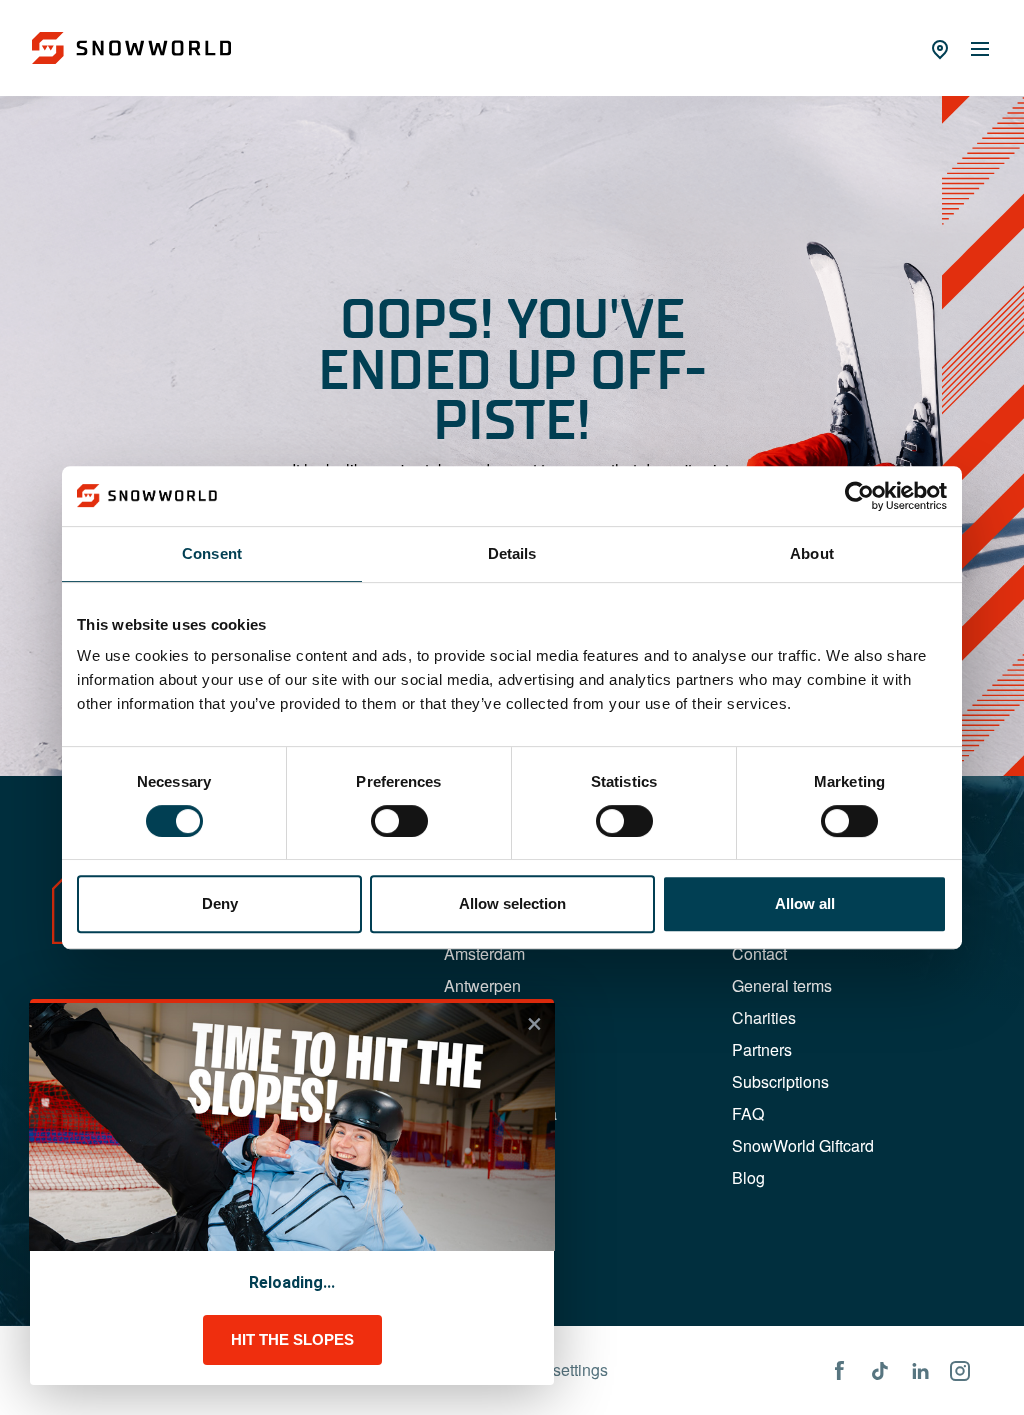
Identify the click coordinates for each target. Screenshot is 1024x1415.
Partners (762, 1049)
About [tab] (812, 553)
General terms (782, 985)
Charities (764, 1017)
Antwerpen (482, 985)
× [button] (534, 1024)
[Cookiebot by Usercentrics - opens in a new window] (859, 496)
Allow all (805, 903)
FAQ (748, 1113)
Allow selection (512, 903)
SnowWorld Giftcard (803, 1145)
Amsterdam (484, 953)
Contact (759, 953)
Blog (748, 1177)
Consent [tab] (212, 553)
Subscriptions (780, 1081)
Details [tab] (512, 553)
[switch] (399, 821)
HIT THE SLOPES (292, 1339)
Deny (220, 903)
